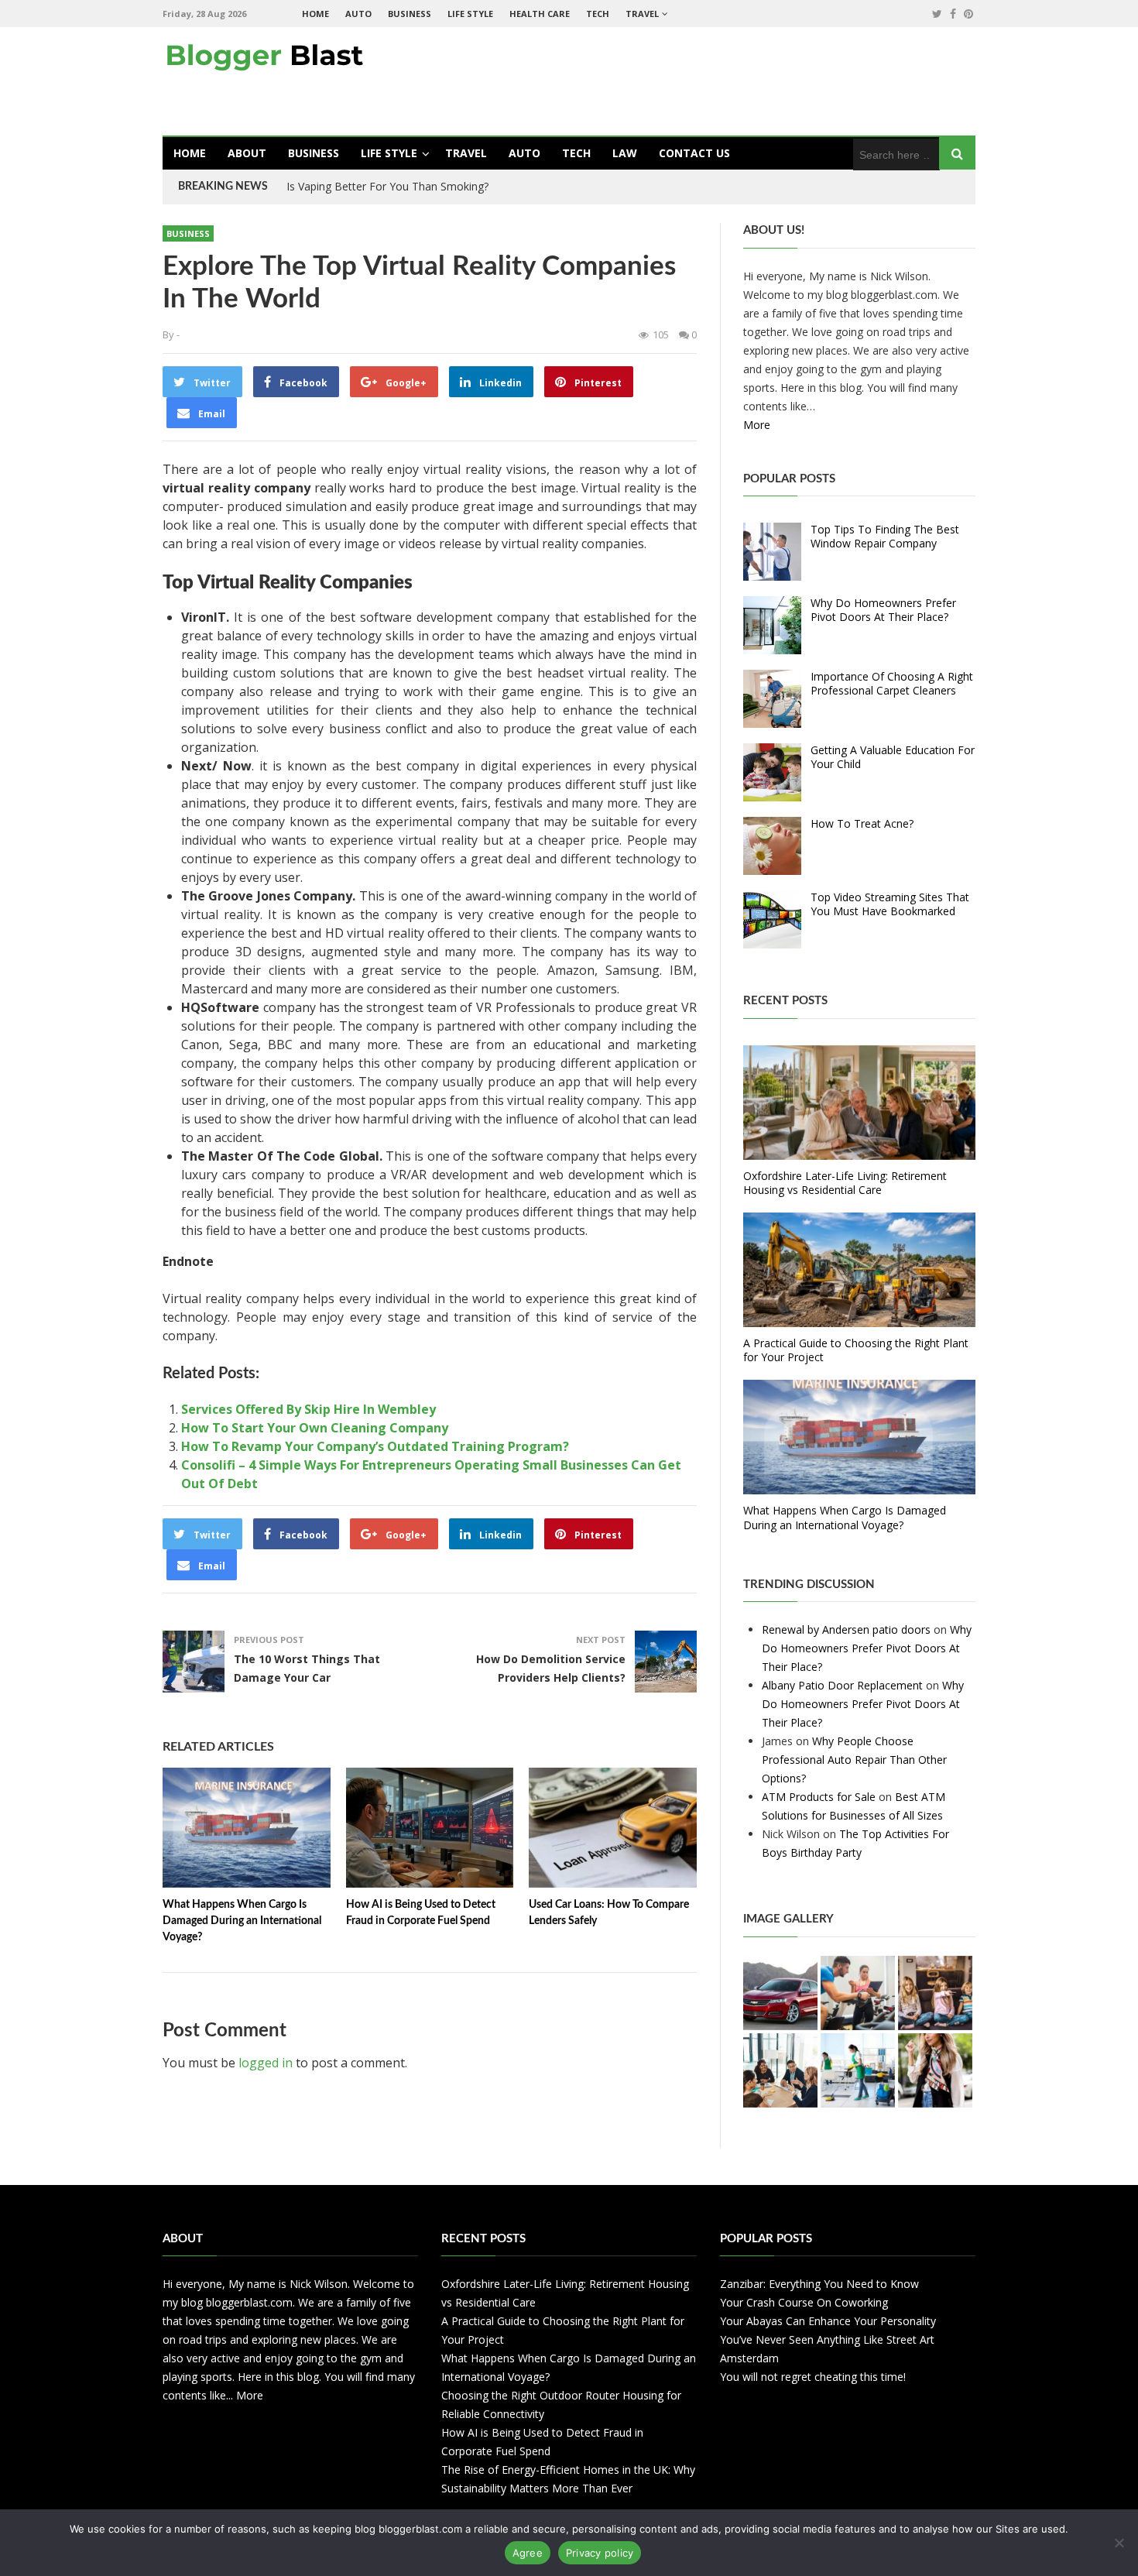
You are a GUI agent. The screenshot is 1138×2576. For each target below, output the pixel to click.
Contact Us (694, 153)
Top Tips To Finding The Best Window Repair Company (885, 536)
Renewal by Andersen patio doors (846, 1629)
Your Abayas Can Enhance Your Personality (828, 2321)
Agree (528, 2553)
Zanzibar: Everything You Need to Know (819, 2284)
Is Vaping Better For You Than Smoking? (387, 186)
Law (625, 153)
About (247, 153)
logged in (266, 2063)
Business (410, 14)
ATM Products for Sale (819, 1797)
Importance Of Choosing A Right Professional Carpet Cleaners (892, 683)
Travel (642, 14)
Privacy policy (600, 2553)
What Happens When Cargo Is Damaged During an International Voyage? (242, 1921)
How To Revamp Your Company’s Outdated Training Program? (375, 1446)
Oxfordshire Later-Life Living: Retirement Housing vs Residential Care (845, 1183)
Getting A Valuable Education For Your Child (893, 757)
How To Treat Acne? (862, 823)
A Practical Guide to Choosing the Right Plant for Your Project (856, 1350)
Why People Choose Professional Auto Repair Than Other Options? (854, 1760)
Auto (358, 14)
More (757, 425)
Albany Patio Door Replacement (842, 1685)
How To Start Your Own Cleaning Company (315, 1428)
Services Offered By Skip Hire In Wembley (308, 1409)
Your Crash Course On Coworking (804, 2302)
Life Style (470, 14)
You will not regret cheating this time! (813, 2377)
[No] (1119, 2543)
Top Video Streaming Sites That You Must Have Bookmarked (890, 904)
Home (315, 14)
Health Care (540, 14)
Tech (598, 14)
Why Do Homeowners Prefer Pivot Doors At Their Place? (883, 610)
